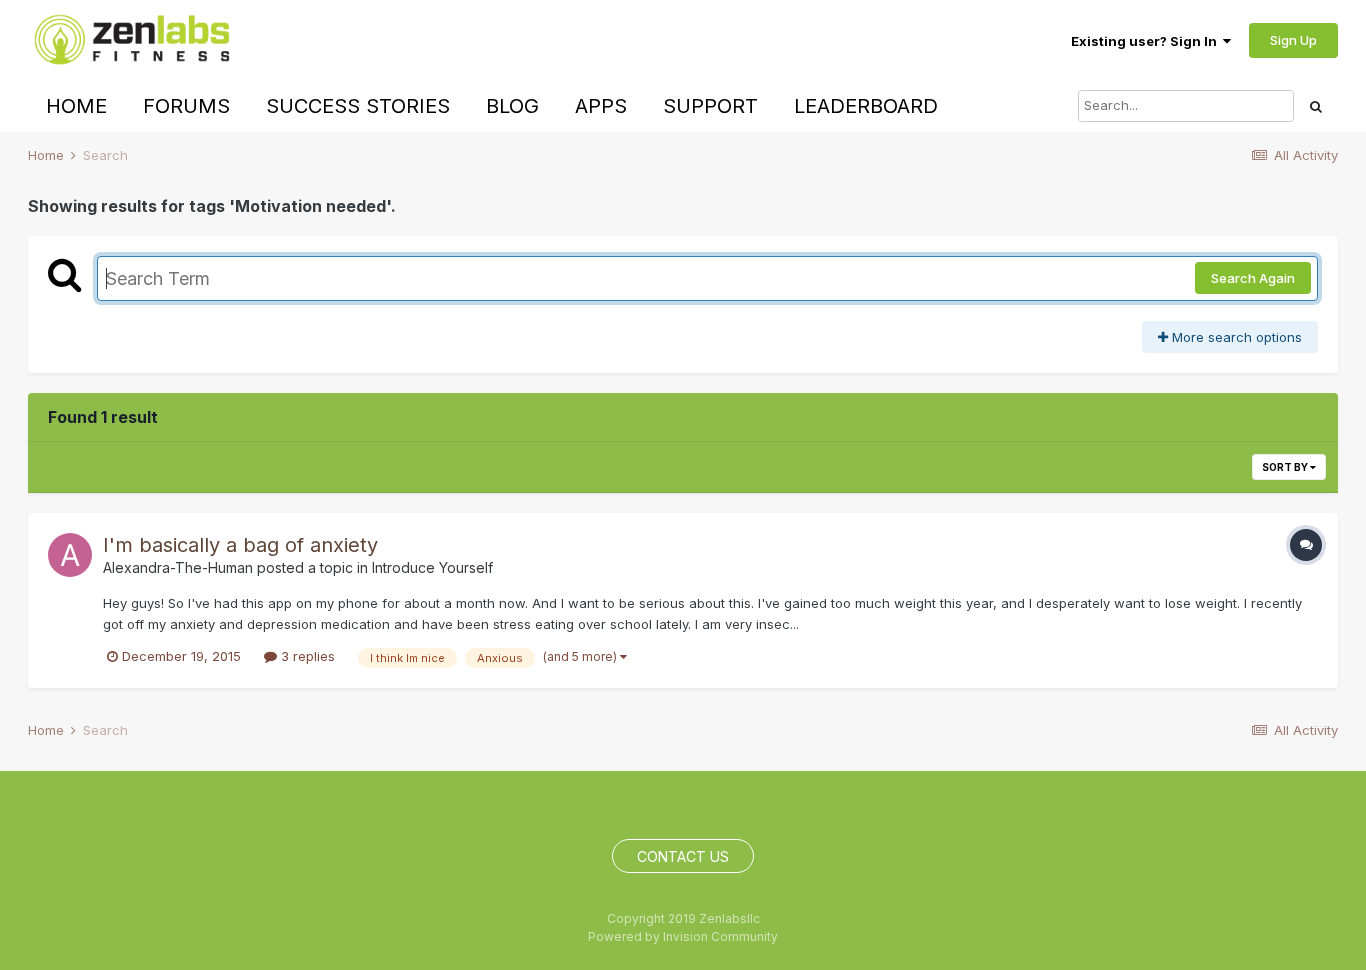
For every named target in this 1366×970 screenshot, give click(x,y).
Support (710, 106)
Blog (512, 106)
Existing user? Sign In (1147, 41)
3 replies (306, 656)
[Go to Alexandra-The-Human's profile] (70, 555)
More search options (1235, 337)
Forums (186, 106)
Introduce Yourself (432, 567)
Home (76, 106)
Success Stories (358, 106)
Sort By (1286, 467)
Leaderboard (866, 106)
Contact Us (683, 856)
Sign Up (1293, 40)
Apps (601, 106)
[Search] (1316, 106)
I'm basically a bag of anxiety (240, 545)
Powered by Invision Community (683, 936)
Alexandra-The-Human (178, 567)
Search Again (1253, 278)
